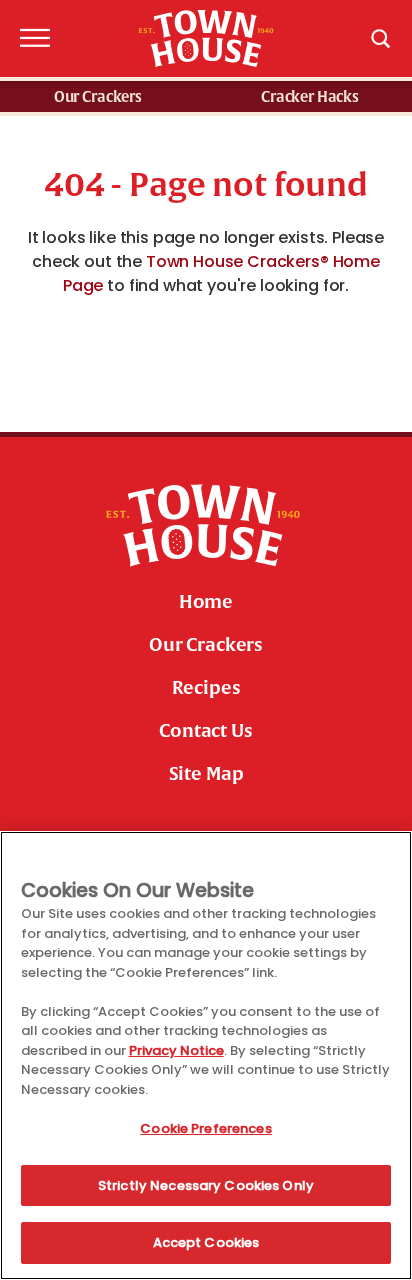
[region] (206, 1055)
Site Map (206, 774)
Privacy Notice (176, 1050)
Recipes (206, 688)
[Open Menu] (32, 38)
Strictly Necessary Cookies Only (206, 1185)
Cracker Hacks (310, 97)
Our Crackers (98, 97)
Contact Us (205, 731)
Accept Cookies (206, 1242)
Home (206, 602)
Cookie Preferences (205, 1128)
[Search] (380, 38)
